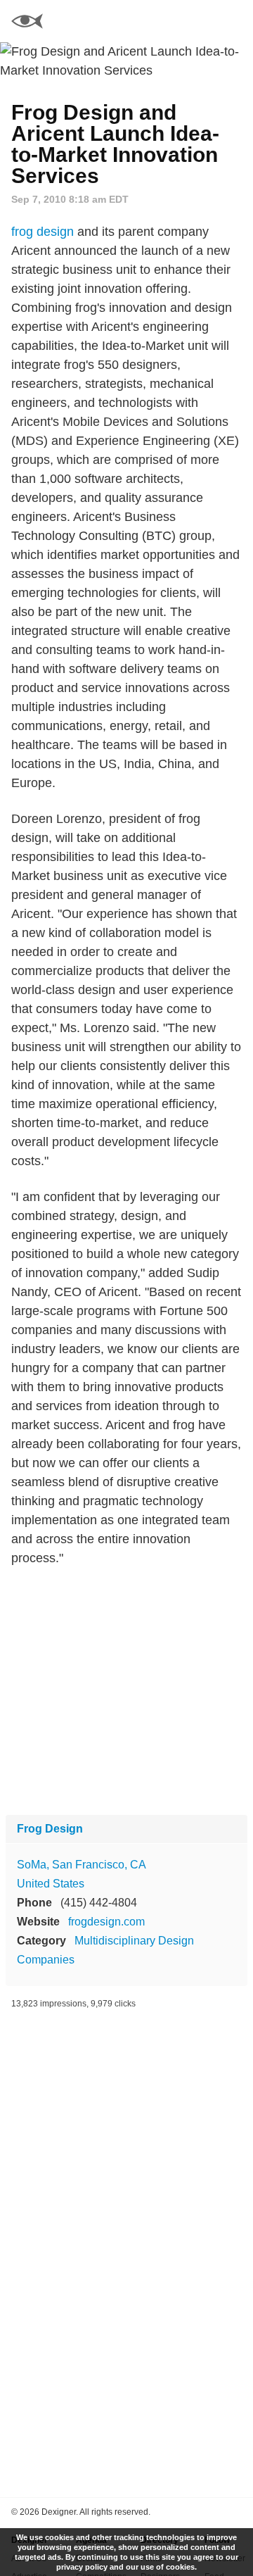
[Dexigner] (27, 23)
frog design (43, 232)
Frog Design (50, 1829)
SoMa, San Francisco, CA (82, 1865)
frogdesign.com (106, 1922)
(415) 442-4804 (99, 1903)
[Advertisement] (126, 1691)
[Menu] (234, 21)
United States (51, 1884)
